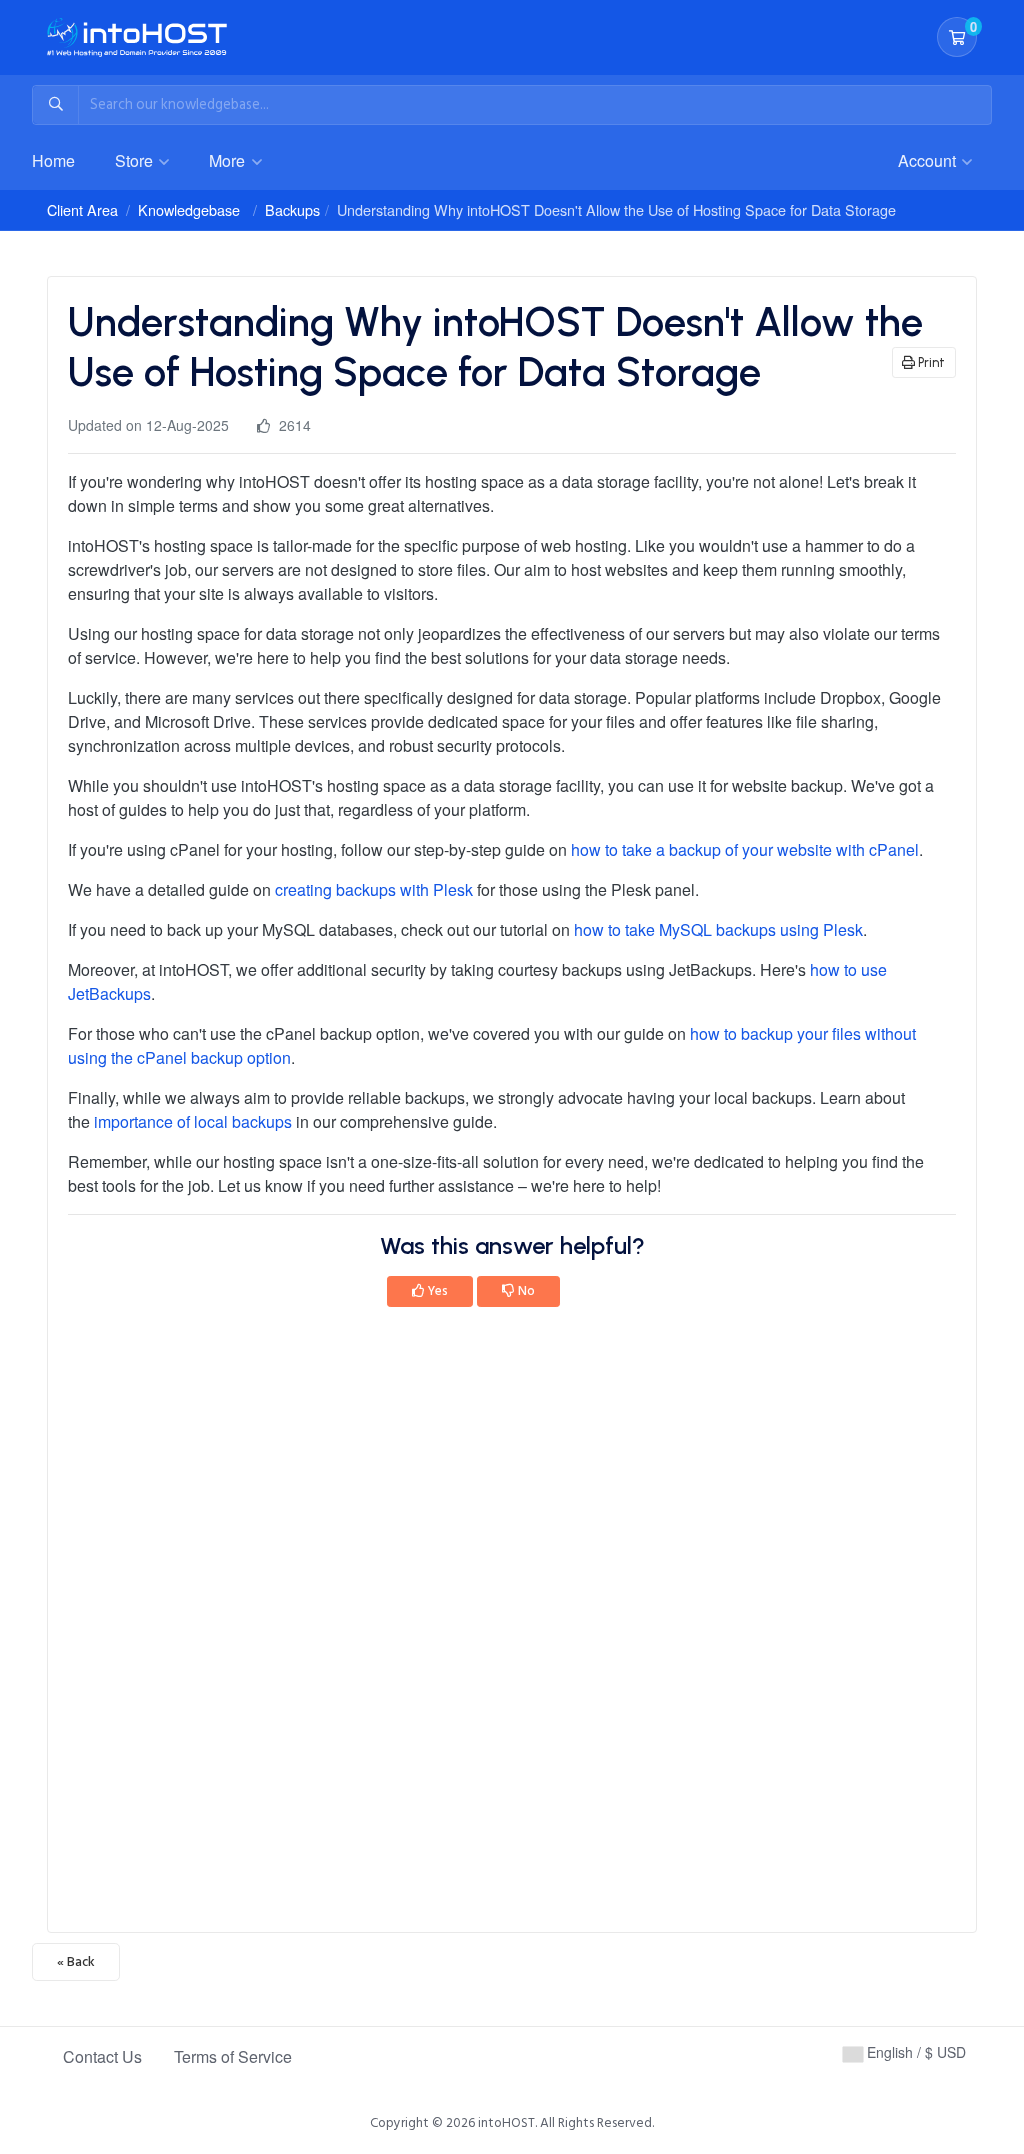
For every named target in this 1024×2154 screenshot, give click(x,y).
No (525, 1291)
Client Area (82, 209)
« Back (76, 1962)
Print (930, 362)
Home (53, 160)
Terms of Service (233, 2056)
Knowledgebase (189, 209)
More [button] (229, 160)
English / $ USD (914, 2052)
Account (929, 160)
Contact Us (102, 2056)
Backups (292, 209)
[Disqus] (512, 1626)
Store (136, 160)
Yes (436, 1291)
